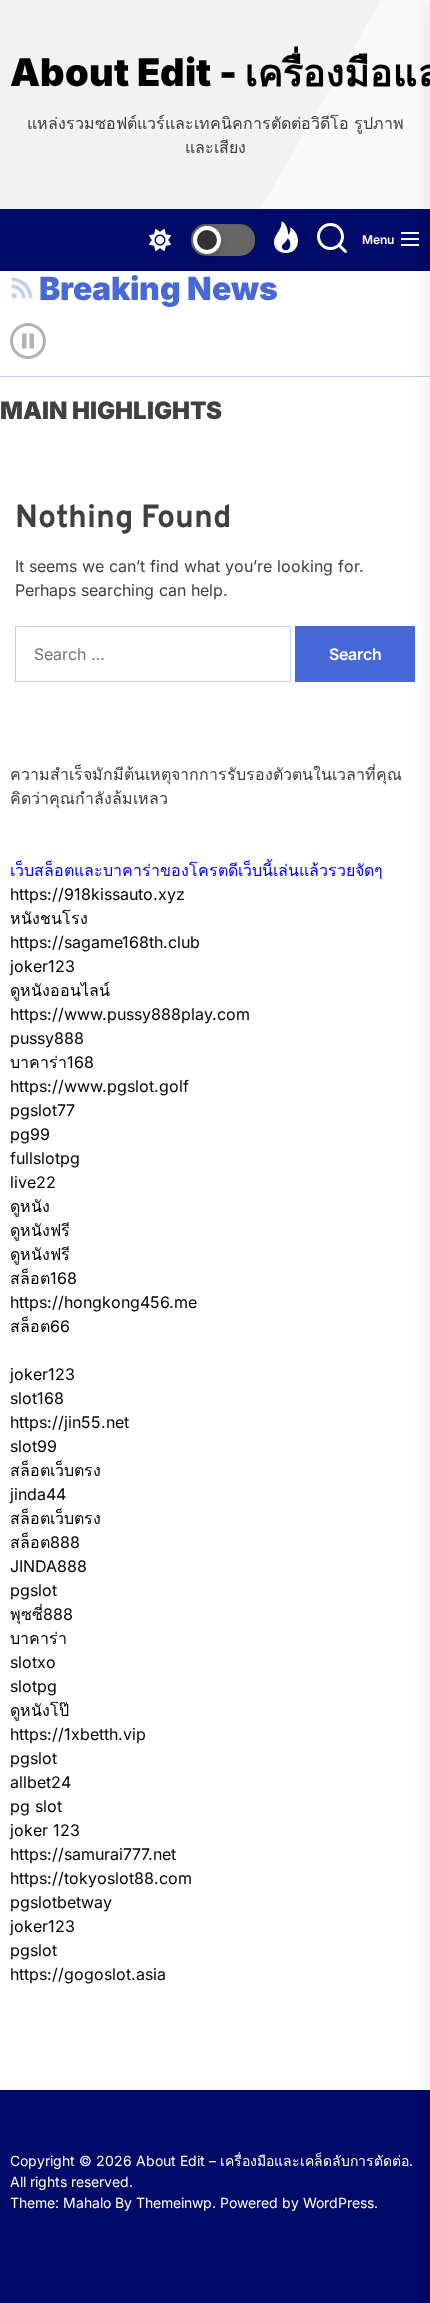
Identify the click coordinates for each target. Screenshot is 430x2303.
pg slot (36, 1806)
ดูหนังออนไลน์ (60, 990)
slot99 (33, 1446)
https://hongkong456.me (103, 1302)
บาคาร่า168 (52, 1062)
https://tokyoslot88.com (101, 1878)
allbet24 (40, 1782)
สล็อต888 (45, 1542)
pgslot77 (42, 1110)
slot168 (37, 1398)
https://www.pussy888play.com (130, 1014)
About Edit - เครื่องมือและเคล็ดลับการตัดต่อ (215, 72)
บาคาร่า (38, 1638)
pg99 (30, 1134)
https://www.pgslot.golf (99, 1086)
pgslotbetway (61, 1902)
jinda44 (38, 1494)
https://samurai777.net (93, 1854)
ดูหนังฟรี (40, 1230)
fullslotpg (45, 1158)
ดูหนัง (30, 1206)
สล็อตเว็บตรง (55, 1470)
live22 (33, 1182)
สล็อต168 (43, 1278)
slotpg (33, 1686)
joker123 (42, 966)
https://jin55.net (69, 1422)
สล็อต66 (40, 1326)
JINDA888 (48, 1566)
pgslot (33, 1590)
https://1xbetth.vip (78, 1734)
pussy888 (47, 1038)
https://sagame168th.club (105, 942)
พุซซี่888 (41, 1614)
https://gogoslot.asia (88, 1974)
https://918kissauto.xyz (97, 894)
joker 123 (45, 1830)
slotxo (33, 1662)
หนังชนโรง (49, 918)
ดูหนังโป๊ (39, 1710)
